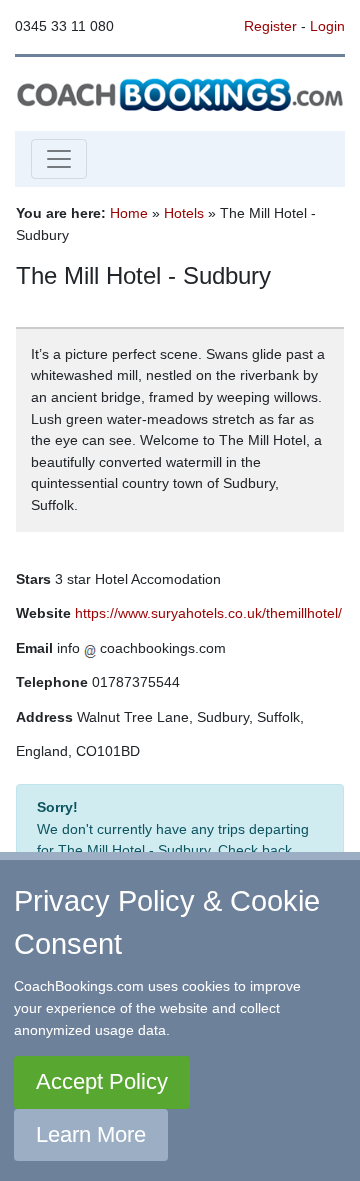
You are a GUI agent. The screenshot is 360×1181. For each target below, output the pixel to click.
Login (327, 26)
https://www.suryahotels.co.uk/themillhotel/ (208, 613)
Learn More (91, 1134)
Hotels (184, 213)
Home (129, 213)
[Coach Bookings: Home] (180, 93)
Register (270, 26)
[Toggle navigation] (59, 159)
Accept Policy (102, 1081)
